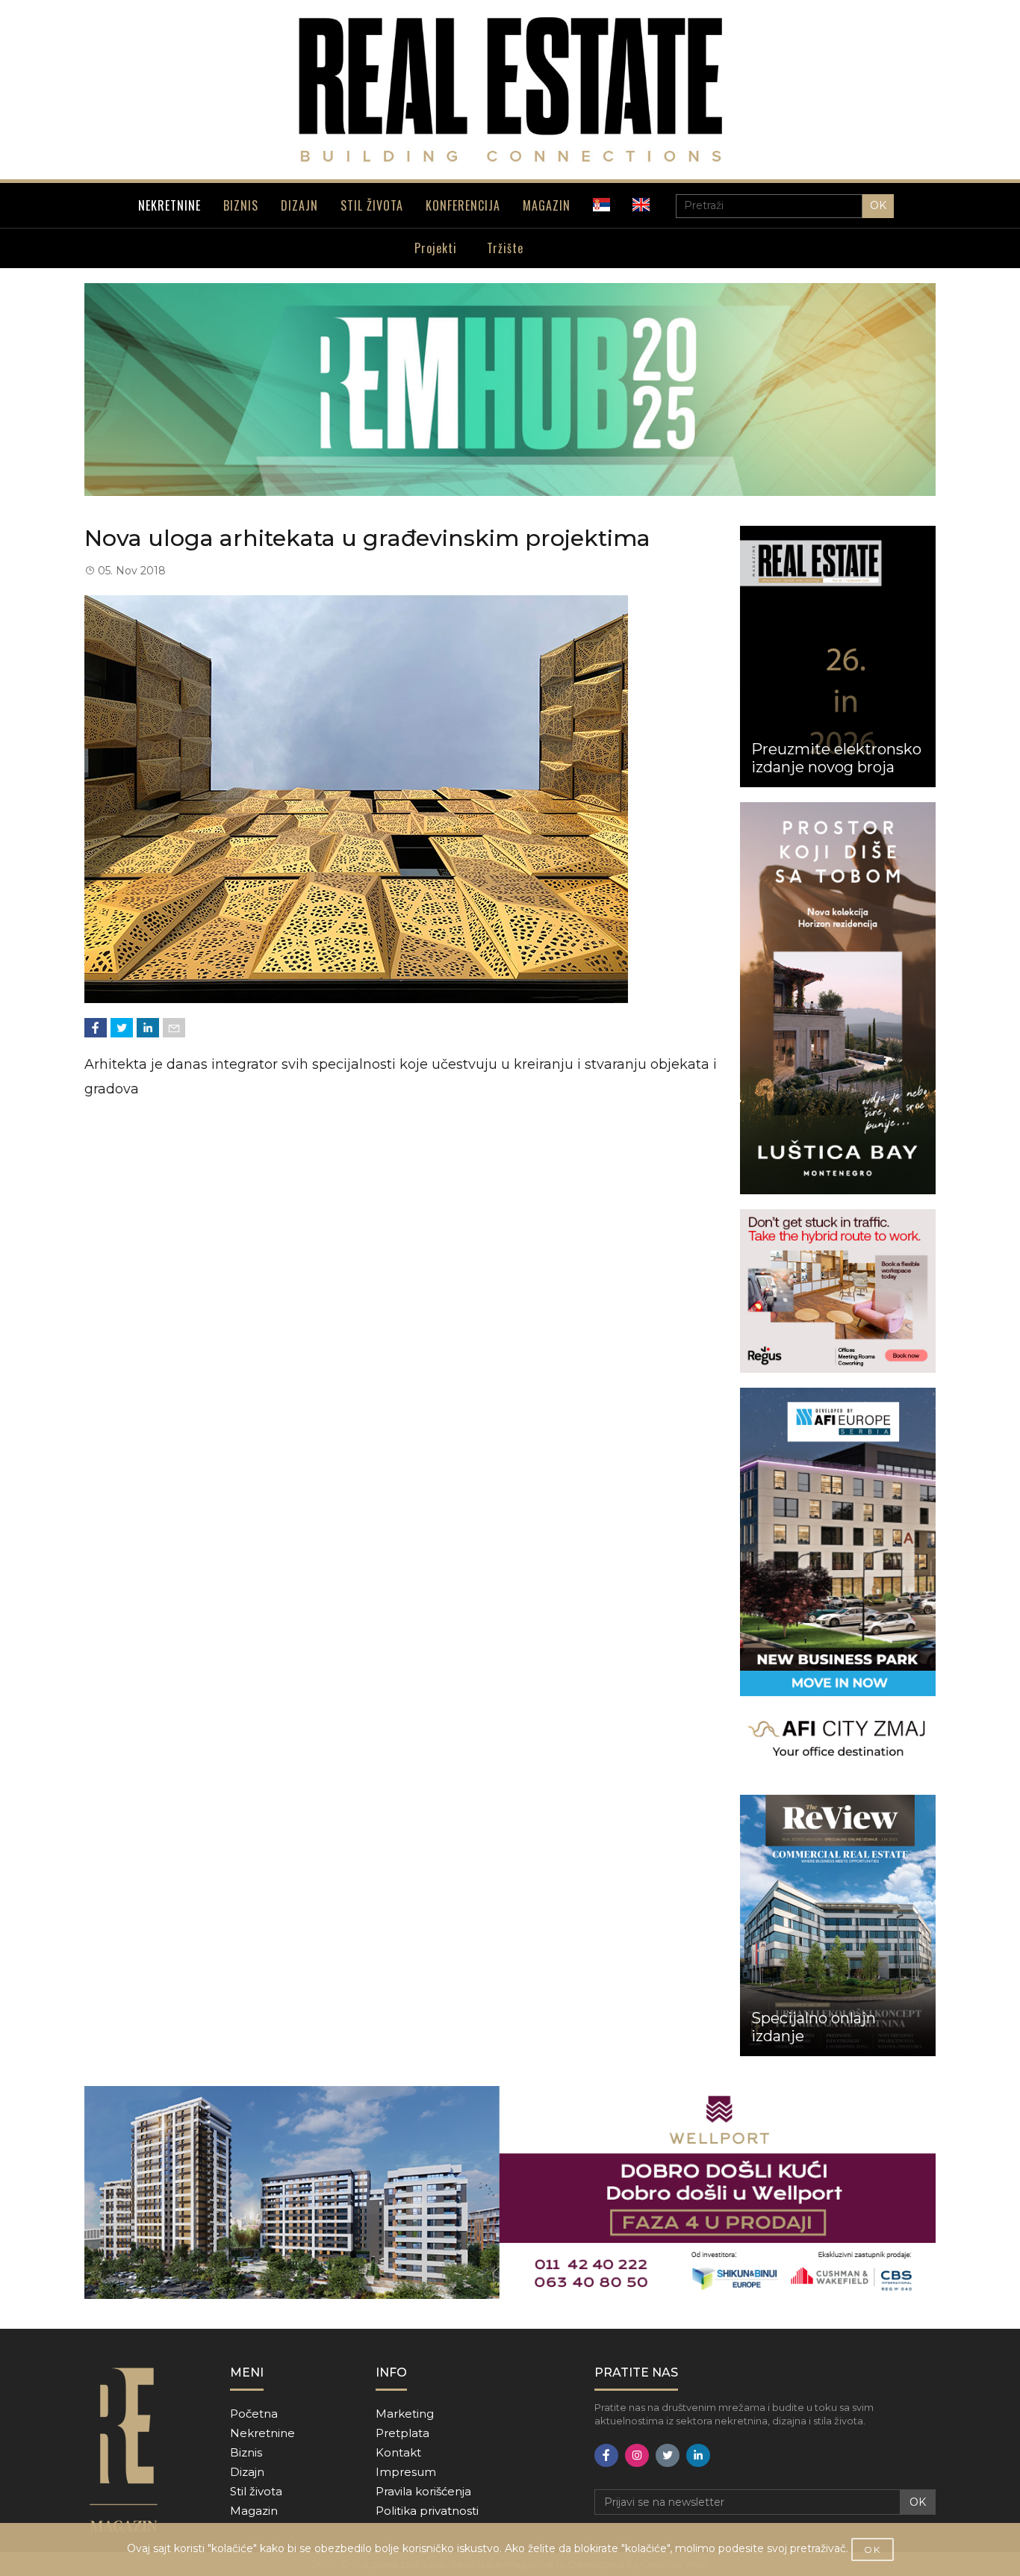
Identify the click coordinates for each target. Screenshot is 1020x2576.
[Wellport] (510, 2192)
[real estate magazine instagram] (637, 2455)
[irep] (838, 1584)
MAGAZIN (547, 205)
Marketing (405, 2414)
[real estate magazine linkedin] (698, 2455)
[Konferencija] (510, 389)
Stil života (256, 2491)
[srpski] (601, 205)
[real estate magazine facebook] (606, 2455)
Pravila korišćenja (423, 2491)
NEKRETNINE (170, 205)
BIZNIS (241, 205)
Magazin (254, 2511)
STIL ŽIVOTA (372, 205)
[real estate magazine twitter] (668, 2455)
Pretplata (402, 2433)
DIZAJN (299, 205)
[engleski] (641, 205)
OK (878, 205)
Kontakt (398, 2452)
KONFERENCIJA (463, 205)
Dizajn (247, 2472)
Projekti (436, 248)
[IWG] (838, 1291)
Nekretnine (262, 2433)
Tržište (505, 248)
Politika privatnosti (427, 2511)
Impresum (406, 2472)
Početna (254, 2414)
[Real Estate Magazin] (510, 90)
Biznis (246, 2452)
